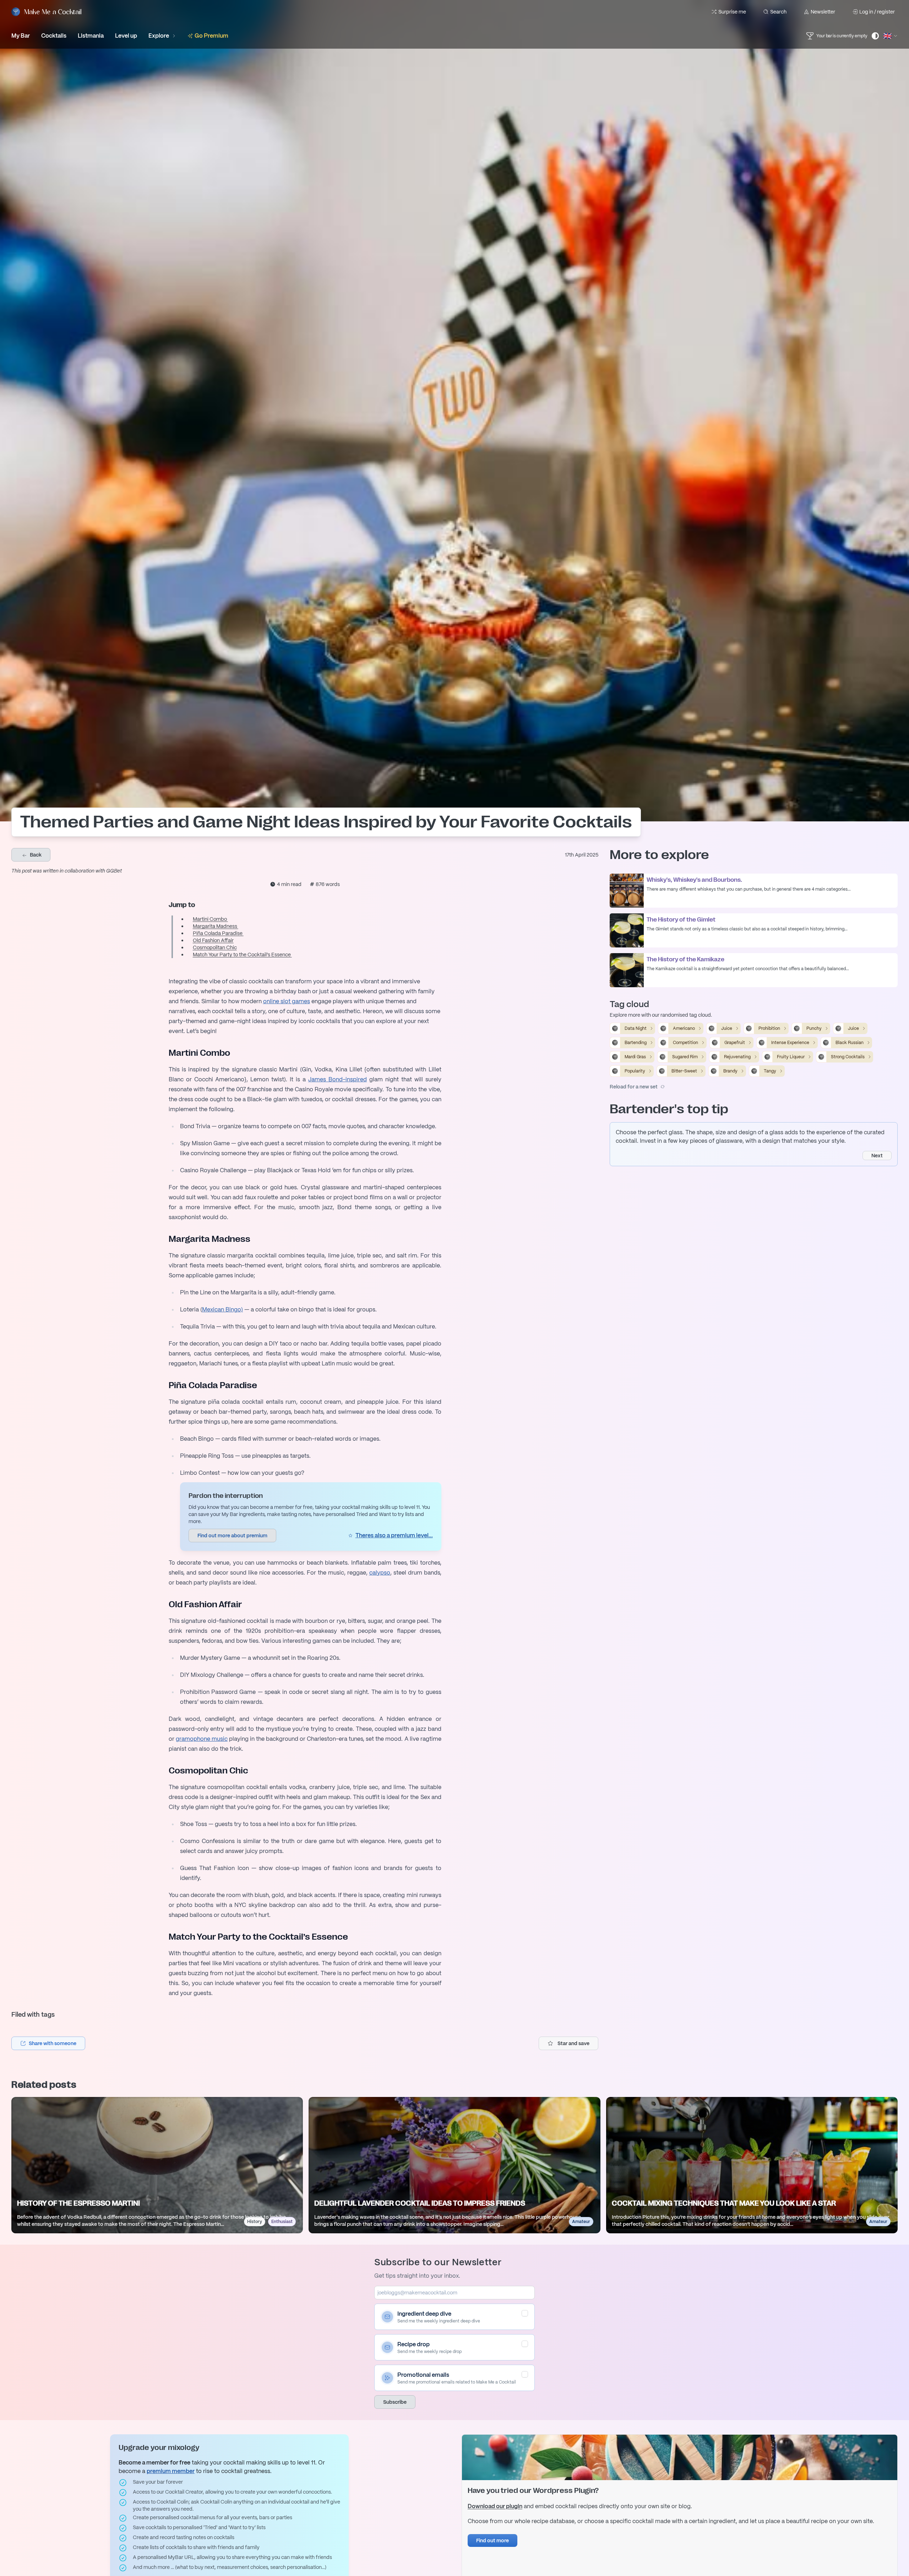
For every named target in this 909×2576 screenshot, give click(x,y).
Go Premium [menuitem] (211, 36)
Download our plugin (495, 2506)
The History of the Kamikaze (685, 960)
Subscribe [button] (395, 2402)
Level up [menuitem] (126, 36)
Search (778, 12)
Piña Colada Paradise (218, 933)
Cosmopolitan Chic (215, 947)
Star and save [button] (573, 2043)
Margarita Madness (216, 926)
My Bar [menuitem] (21, 36)
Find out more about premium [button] (232, 1536)
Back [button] (35, 855)
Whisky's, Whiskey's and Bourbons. (694, 880)
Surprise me (732, 12)
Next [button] (877, 1156)
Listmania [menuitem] (91, 36)
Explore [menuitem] (159, 36)
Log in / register (877, 12)
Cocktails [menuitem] (54, 36)
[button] (48, 2043)
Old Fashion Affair (213, 940)
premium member (171, 2471)
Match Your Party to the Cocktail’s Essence (242, 955)
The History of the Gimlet (681, 920)
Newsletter (823, 12)
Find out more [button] (492, 2540)
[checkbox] (525, 2313)
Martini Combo (210, 919)
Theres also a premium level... (394, 1535)
